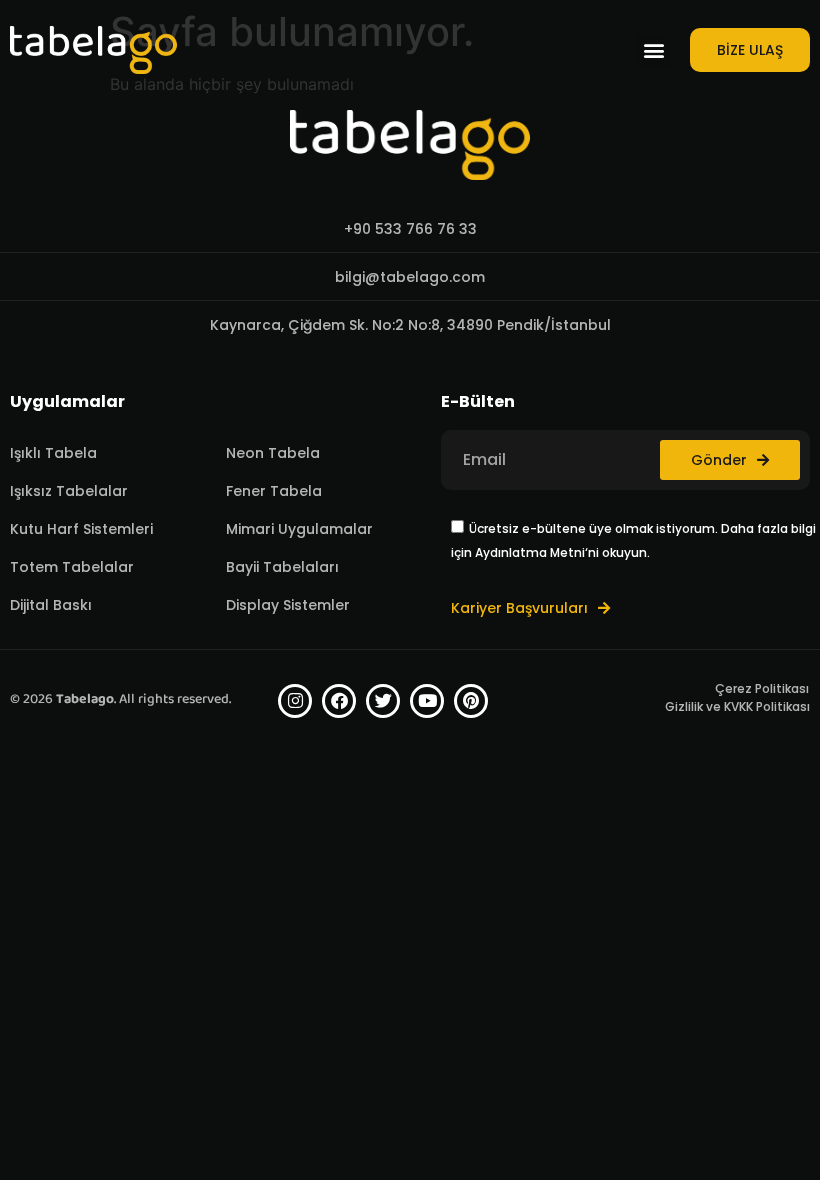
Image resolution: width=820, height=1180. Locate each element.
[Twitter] (383, 701)
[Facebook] (339, 701)
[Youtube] (427, 701)
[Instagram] (295, 701)
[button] (653, 50)
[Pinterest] (471, 701)
